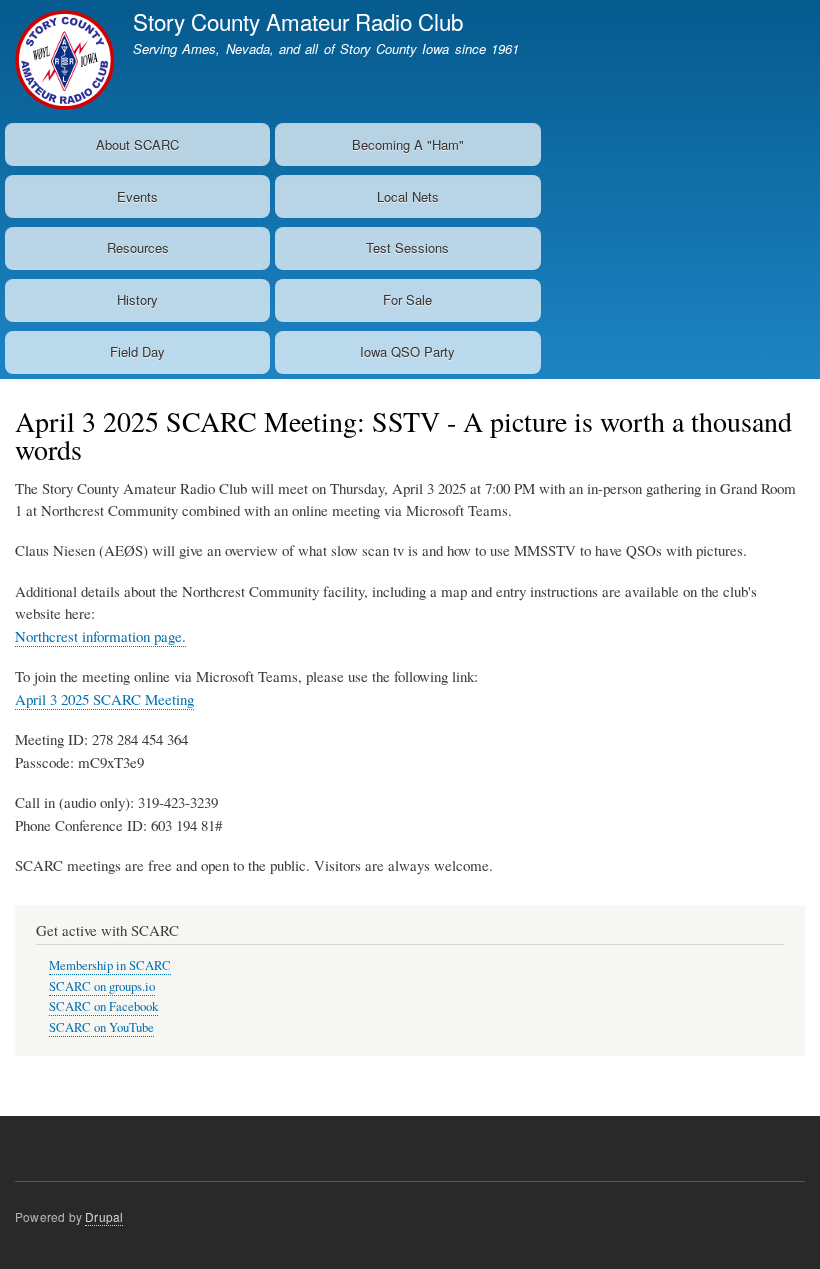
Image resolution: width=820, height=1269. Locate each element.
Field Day (137, 351)
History (137, 299)
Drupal (104, 1216)
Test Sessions (407, 247)
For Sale (407, 299)
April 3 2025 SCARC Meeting (104, 699)
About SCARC (137, 144)
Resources (138, 247)
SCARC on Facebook (103, 1006)
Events (137, 196)
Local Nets (408, 196)
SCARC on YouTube (101, 1027)
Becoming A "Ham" (408, 144)
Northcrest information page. (100, 636)
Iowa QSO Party (407, 351)
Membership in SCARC (110, 965)
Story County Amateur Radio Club (298, 21)
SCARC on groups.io (102, 986)
